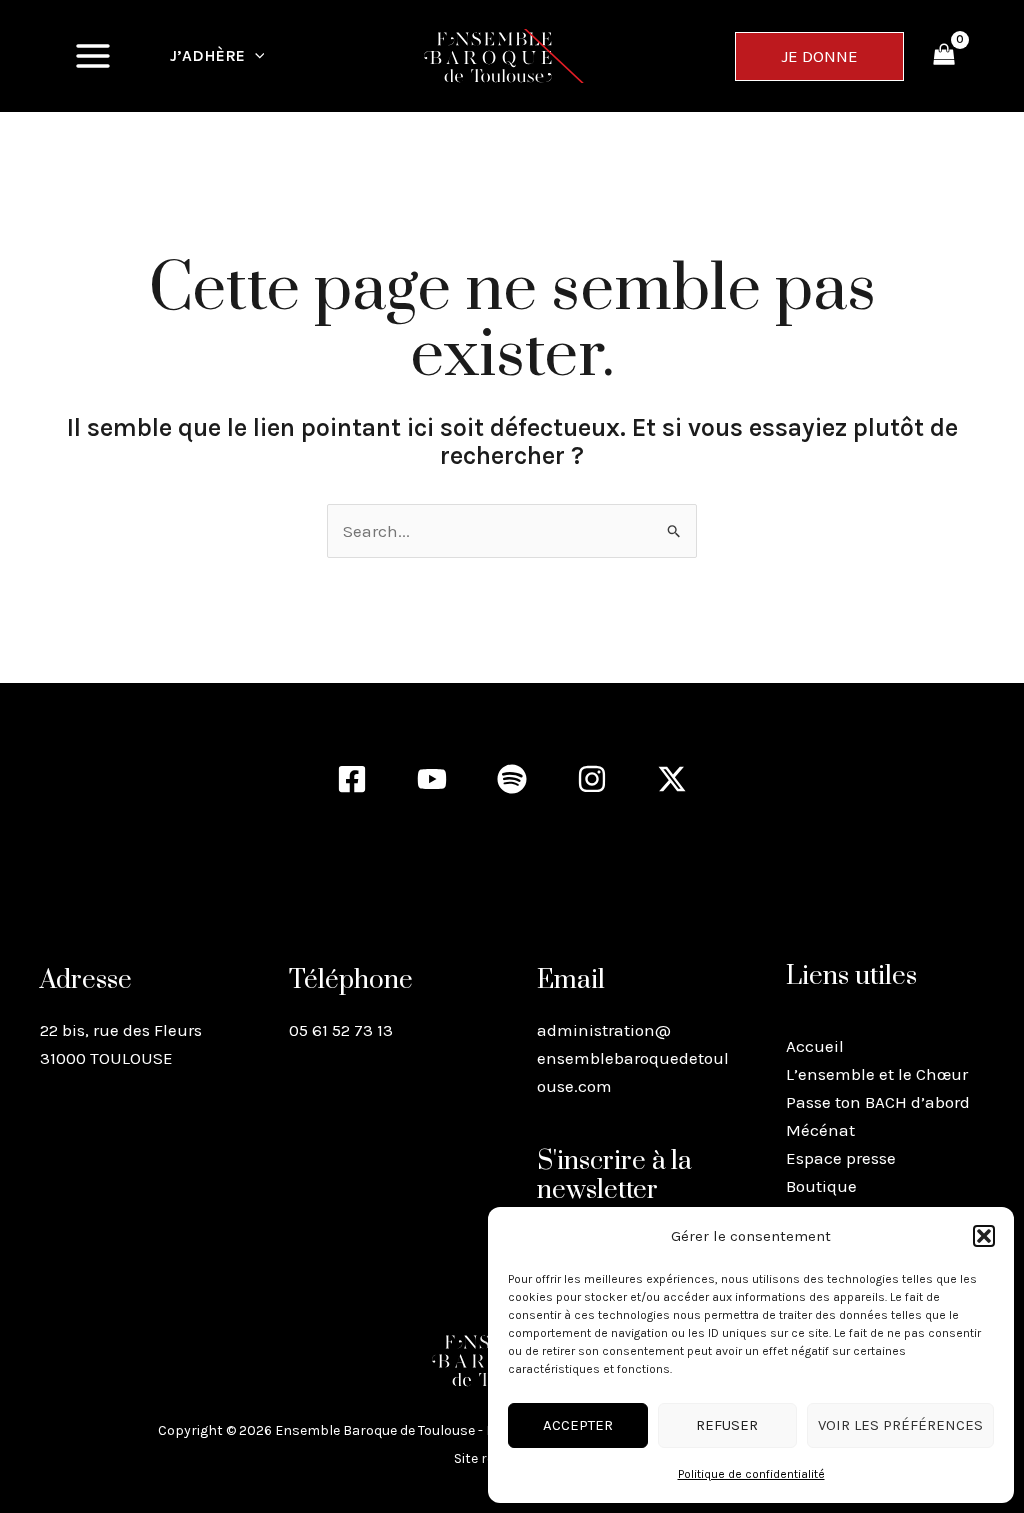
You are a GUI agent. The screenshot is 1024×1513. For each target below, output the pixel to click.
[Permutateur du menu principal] (93, 56)
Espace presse (841, 1158)
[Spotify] (512, 779)
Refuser (727, 1425)
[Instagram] (592, 779)
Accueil (815, 1046)
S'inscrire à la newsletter (614, 1176)
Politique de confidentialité (751, 1474)
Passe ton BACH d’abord (878, 1102)
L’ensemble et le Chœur (877, 1074)
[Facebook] (352, 779)
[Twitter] (672, 779)
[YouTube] (432, 779)
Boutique (821, 1186)
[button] (984, 1236)
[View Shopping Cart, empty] (944, 56)
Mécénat (820, 1130)
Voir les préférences (900, 1425)
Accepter (578, 1425)
